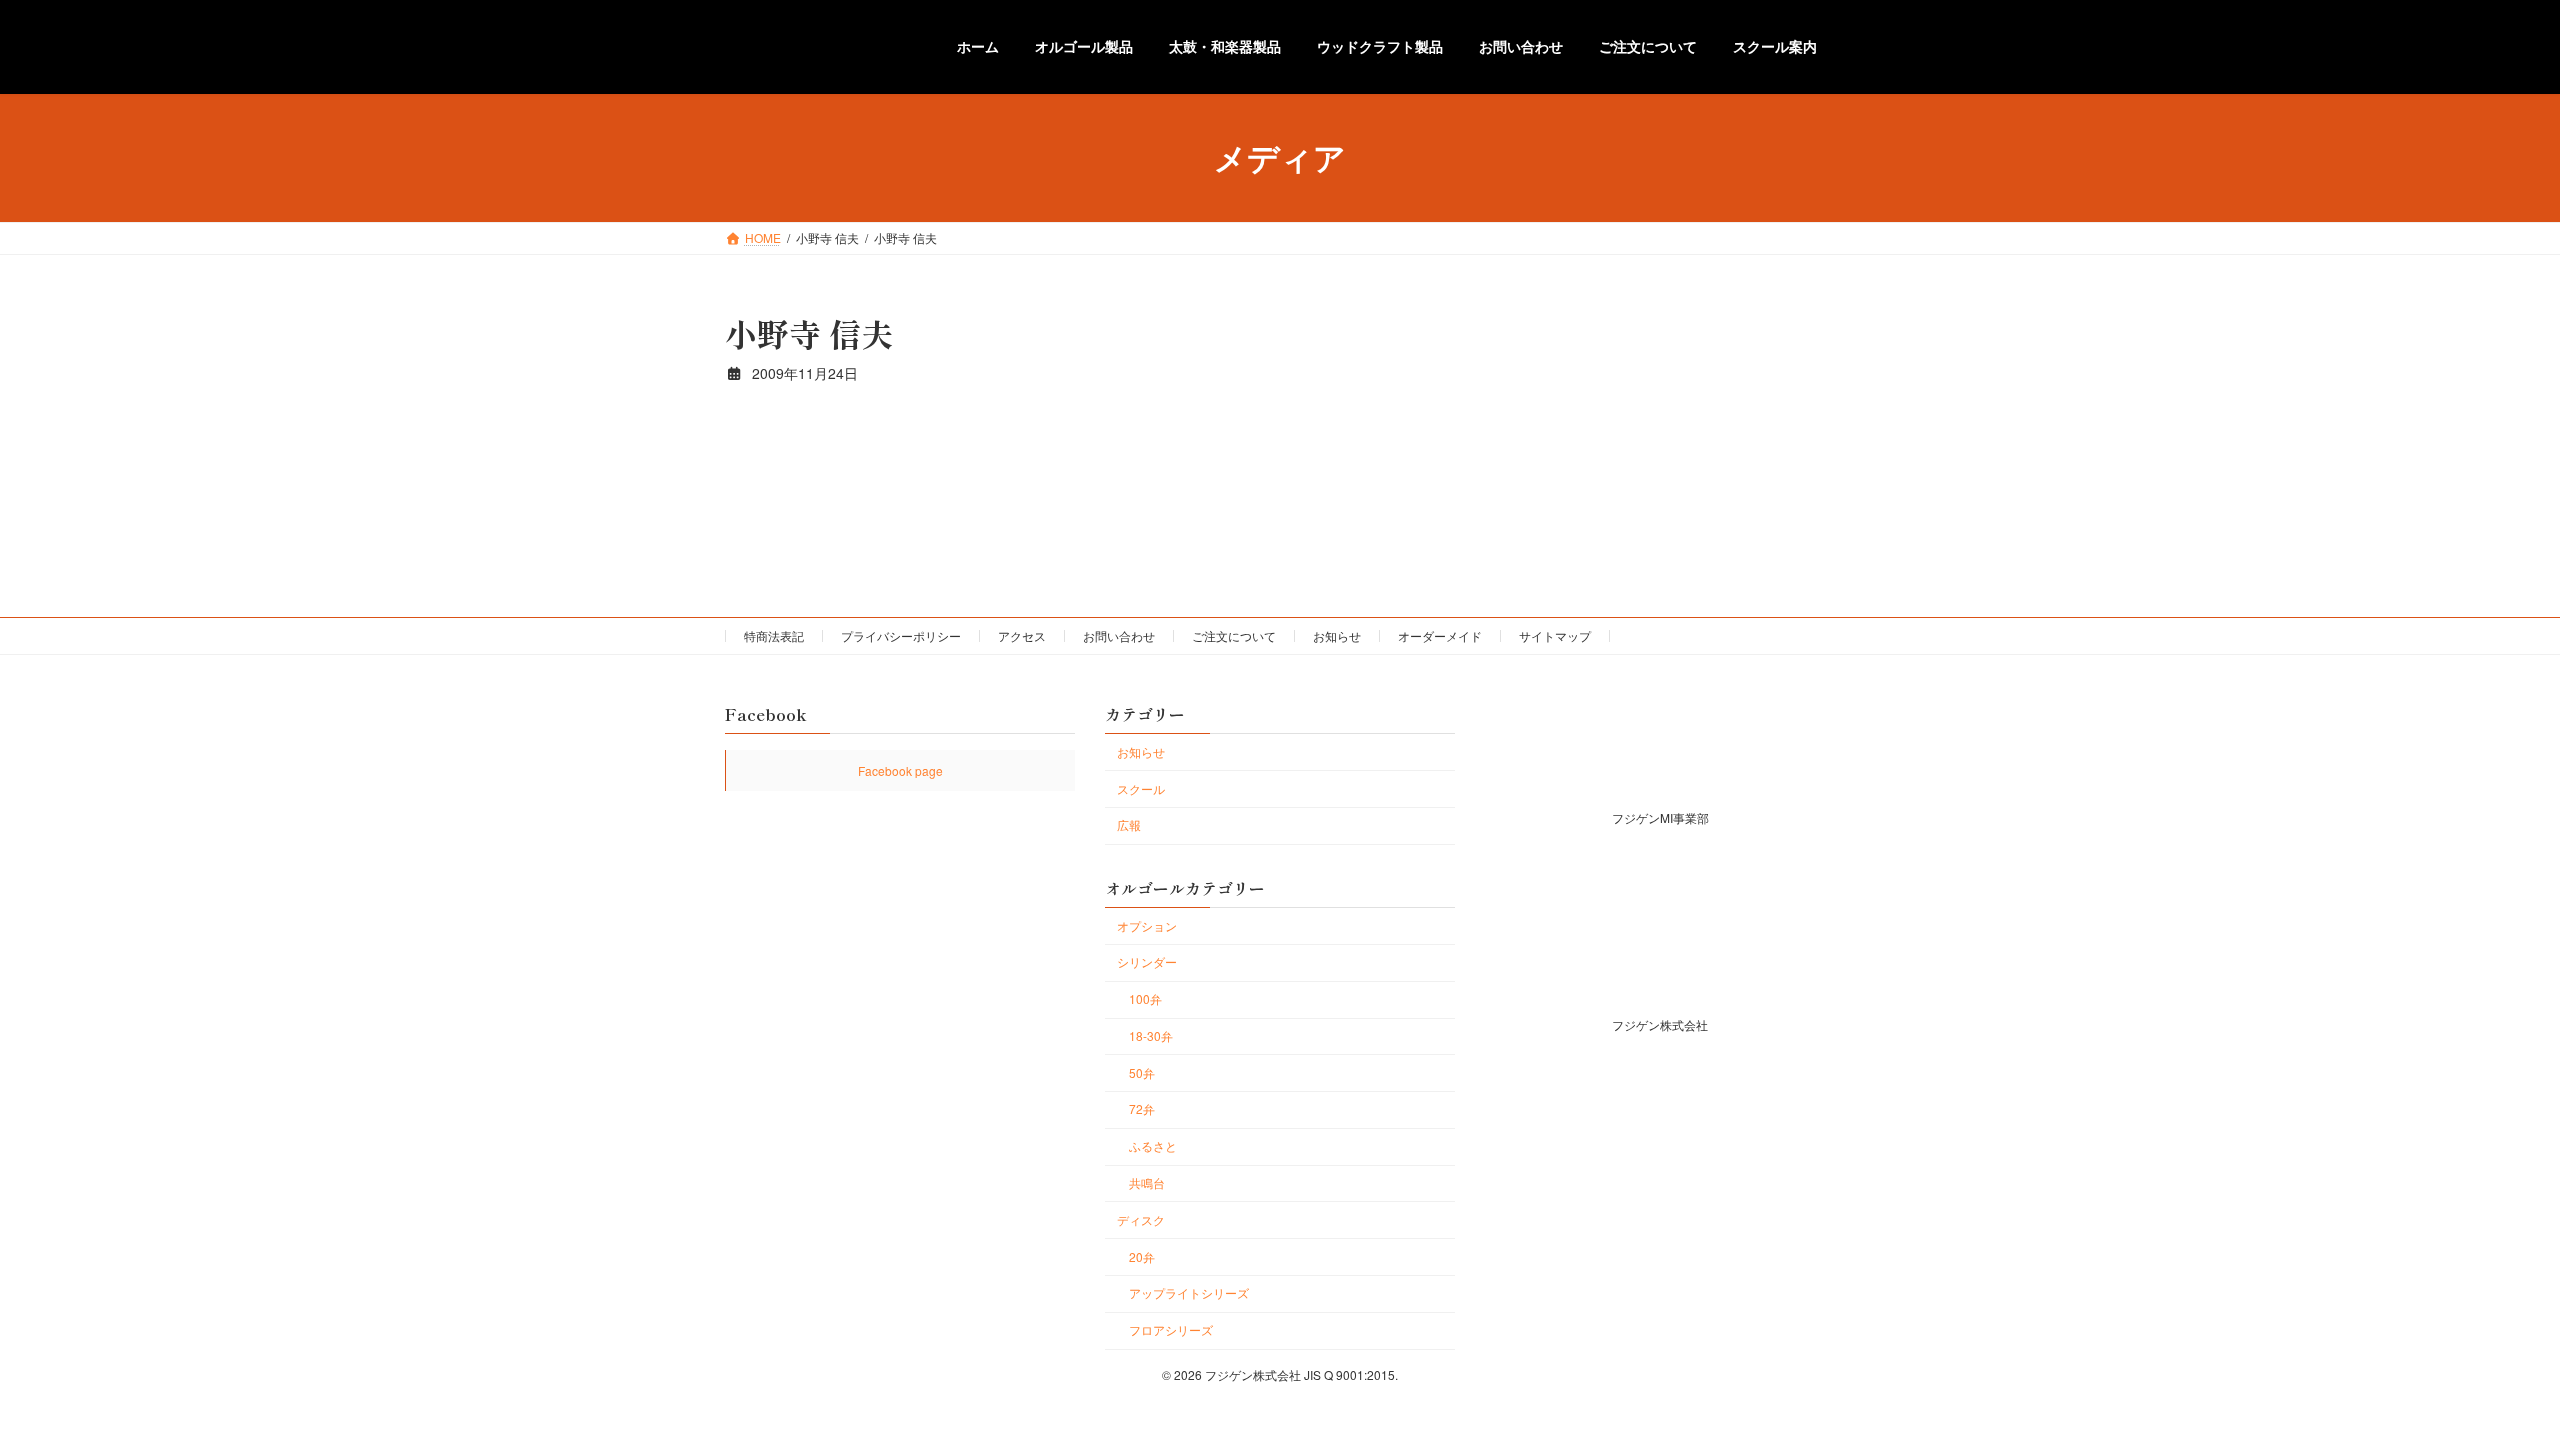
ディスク (1141, 1218)
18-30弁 (1151, 1034)
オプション (1147, 924)
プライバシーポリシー (901, 635)
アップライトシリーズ (1189, 1292)
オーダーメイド (1440, 635)
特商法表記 (774, 635)
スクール (1141, 787)
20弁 (1142, 1255)
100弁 (1145, 998)
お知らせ (1337, 635)
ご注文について (1234, 635)
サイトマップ (1555, 635)
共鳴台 (1147, 1182)
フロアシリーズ (1171, 1329)
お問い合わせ (1119, 635)
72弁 (1142, 1108)
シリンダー (1147, 961)
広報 (1129, 824)
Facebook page (900, 770)
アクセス (1022, 635)
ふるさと (1153, 1145)
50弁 (1142, 1071)
